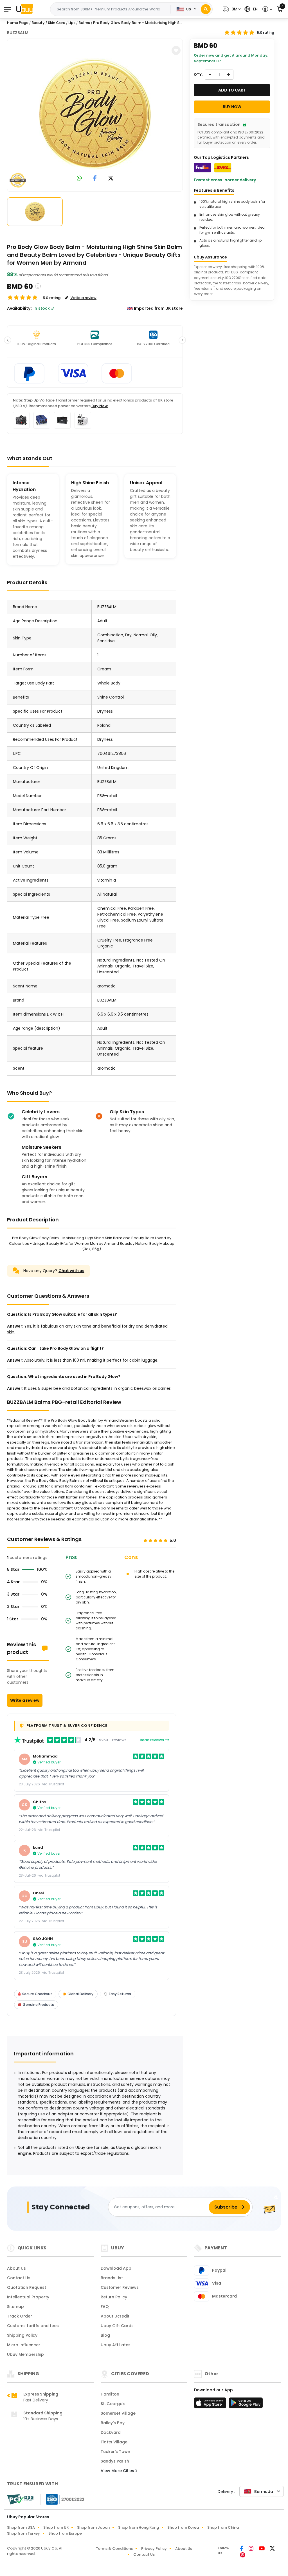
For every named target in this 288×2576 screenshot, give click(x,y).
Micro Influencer (24, 2345)
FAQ (105, 2307)
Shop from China (223, 2527)
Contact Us (19, 2278)
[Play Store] (246, 2405)
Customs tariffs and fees (33, 2326)
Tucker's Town (115, 2452)
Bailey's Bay (113, 2423)
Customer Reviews (120, 2287)
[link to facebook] (95, 179)
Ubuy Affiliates (116, 2345)
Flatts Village (114, 2442)
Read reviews (152, 1740)
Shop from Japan (93, 2527)
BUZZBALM (18, 33)
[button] (231, 9)
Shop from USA (21, 2527)
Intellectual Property (28, 2297)
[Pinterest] (243, 2555)
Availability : (20, 308)
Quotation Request (27, 2287)
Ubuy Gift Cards (117, 2326)
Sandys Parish (115, 2461)
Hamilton (110, 2394)
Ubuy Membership (25, 2354)
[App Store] (211, 2405)
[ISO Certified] (62, 2499)
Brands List (112, 2278)
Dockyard (111, 2432)
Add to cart (232, 90)
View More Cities (118, 2471)
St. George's (113, 2404)
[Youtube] (262, 2549)
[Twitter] (272, 2549)
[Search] (206, 9)
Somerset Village (118, 2413)
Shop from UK (56, 2527)
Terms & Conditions (114, 2549)
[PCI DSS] (20, 2499)
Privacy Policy (154, 2549)
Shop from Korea (183, 2527)
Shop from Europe (65, 2533)
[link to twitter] (111, 179)
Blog (105, 2335)
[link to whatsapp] (79, 179)
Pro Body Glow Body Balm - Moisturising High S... (138, 23)
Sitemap (15, 2307)
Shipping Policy (22, 2335)
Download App (116, 2268)
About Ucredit (115, 2316)
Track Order (20, 2316)
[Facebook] (242, 2549)
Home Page (18, 23)
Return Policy (114, 2297)
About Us (16, 2268)
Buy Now (100, 406)
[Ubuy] (25, 9)
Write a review (25, 1700)
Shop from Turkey (23, 2533)
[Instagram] (251, 2549)
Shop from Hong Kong (139, 2527)
